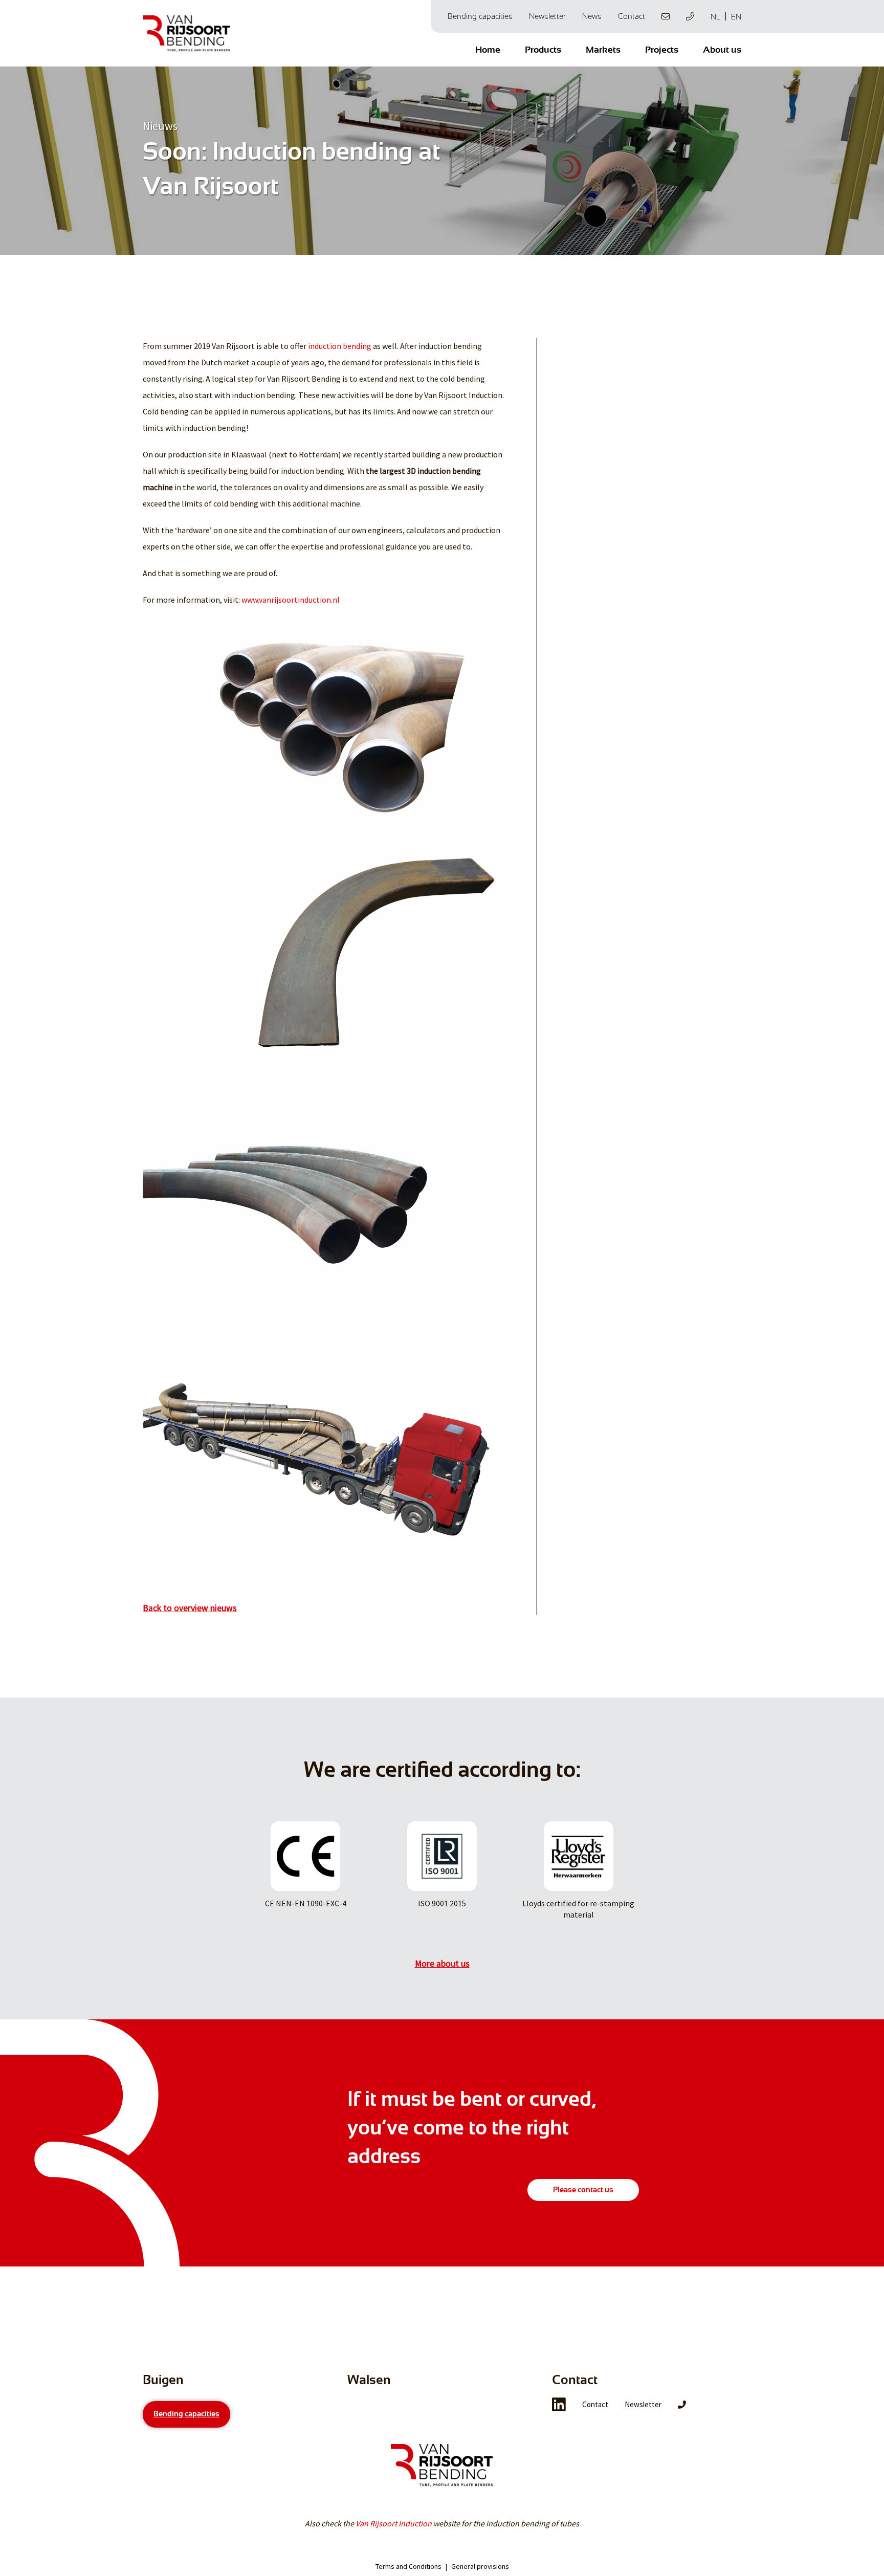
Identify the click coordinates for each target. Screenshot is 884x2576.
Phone (690, 16)
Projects (662, 50)
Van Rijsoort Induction (394, 2523)
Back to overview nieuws (190, 1608)
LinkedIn (559, 2405)
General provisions (480, 2566)
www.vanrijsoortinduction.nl (291, 600)
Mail (666, 16)
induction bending (340, 346)
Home (488, 50)
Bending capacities (480, 16)
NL (715, 17)
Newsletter (547, 16)
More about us (442, 1964)
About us (722, 50)
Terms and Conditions (408, 2566)
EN (736, 17)
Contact (632, 16)
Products (543, 50)
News (592, 16)
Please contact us (583, 2190)
